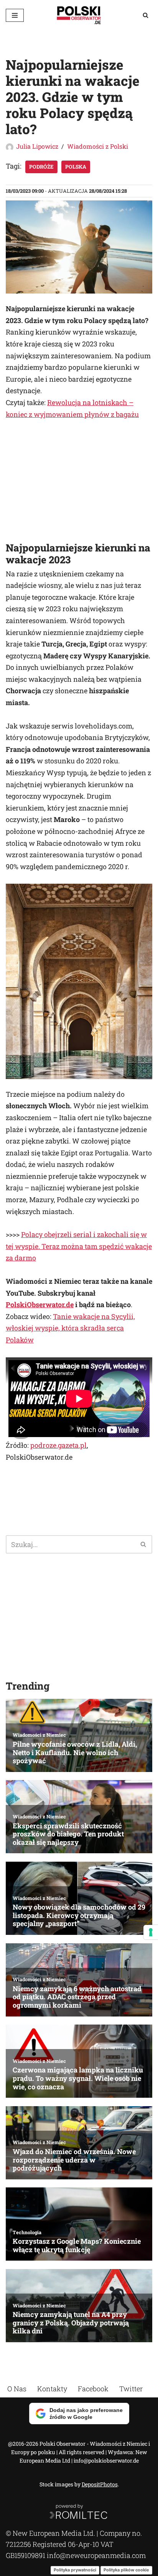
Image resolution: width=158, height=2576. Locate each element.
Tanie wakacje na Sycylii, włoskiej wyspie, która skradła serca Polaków (70, 1328)
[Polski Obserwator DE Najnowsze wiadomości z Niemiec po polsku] (79, 15)
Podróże (41, 167)
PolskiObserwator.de (40, 1304)
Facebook (93, 2389)
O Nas (17, 2389)
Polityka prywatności (75, 2570)
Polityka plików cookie (126, 2570)
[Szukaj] (146, 15)
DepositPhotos (100, 2484)
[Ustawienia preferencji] (151, 1932)
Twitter (131, 2389)
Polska (76, 167)
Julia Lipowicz (37, 146)
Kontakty (52, 2389)
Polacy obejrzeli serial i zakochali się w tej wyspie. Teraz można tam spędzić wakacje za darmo (79, 1246)
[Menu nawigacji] (15, 15)
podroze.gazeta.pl (58, 1445)
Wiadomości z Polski (98, 146)
